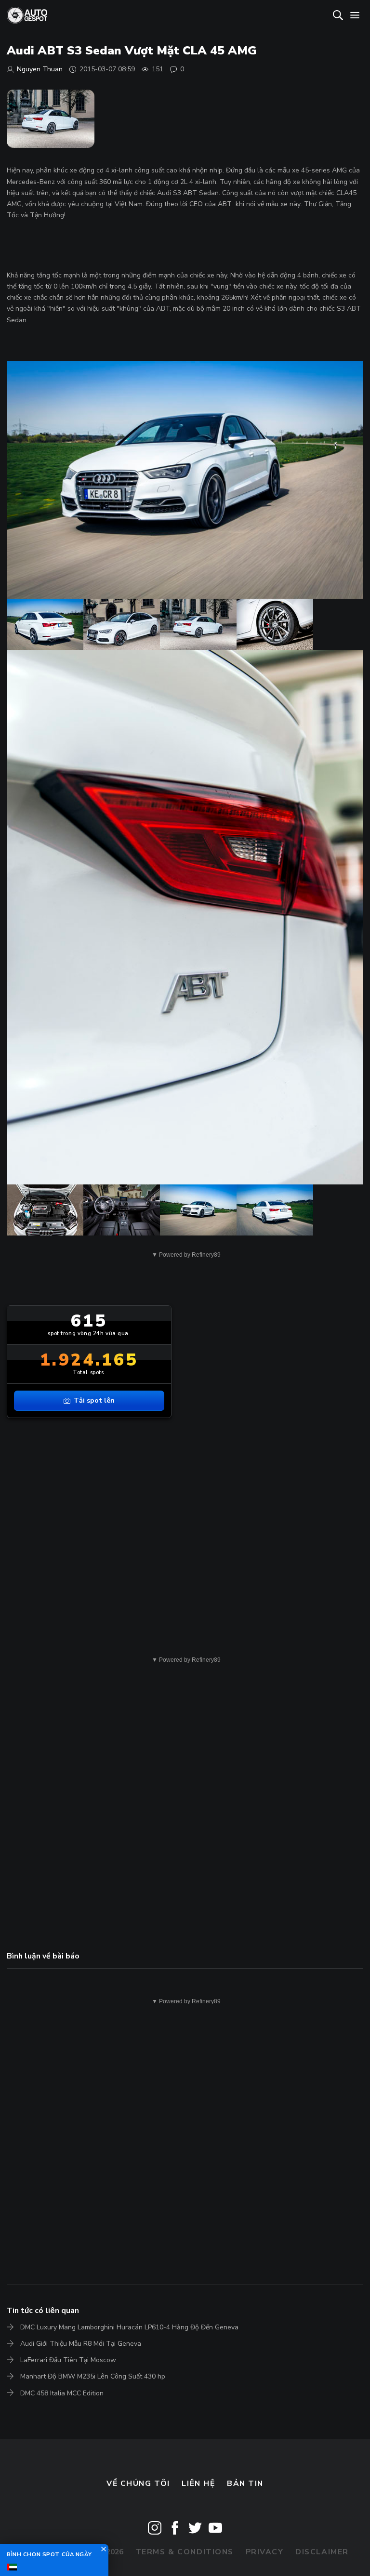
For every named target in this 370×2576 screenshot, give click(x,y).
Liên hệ (198, 2484)
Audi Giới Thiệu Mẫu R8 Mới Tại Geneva (81, 2344)
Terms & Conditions (185, 2552)
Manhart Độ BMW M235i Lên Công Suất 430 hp (93, 2376)
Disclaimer (322, 2552)
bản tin (245, 2484)
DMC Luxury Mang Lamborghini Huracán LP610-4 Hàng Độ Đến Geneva (129, 2327)
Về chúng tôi (138, 2484)
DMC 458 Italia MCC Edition (62, 2393)
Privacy (265, 2552)
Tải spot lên (94, 1400)
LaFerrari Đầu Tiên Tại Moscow (68, 2360)
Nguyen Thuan (40, 69)
